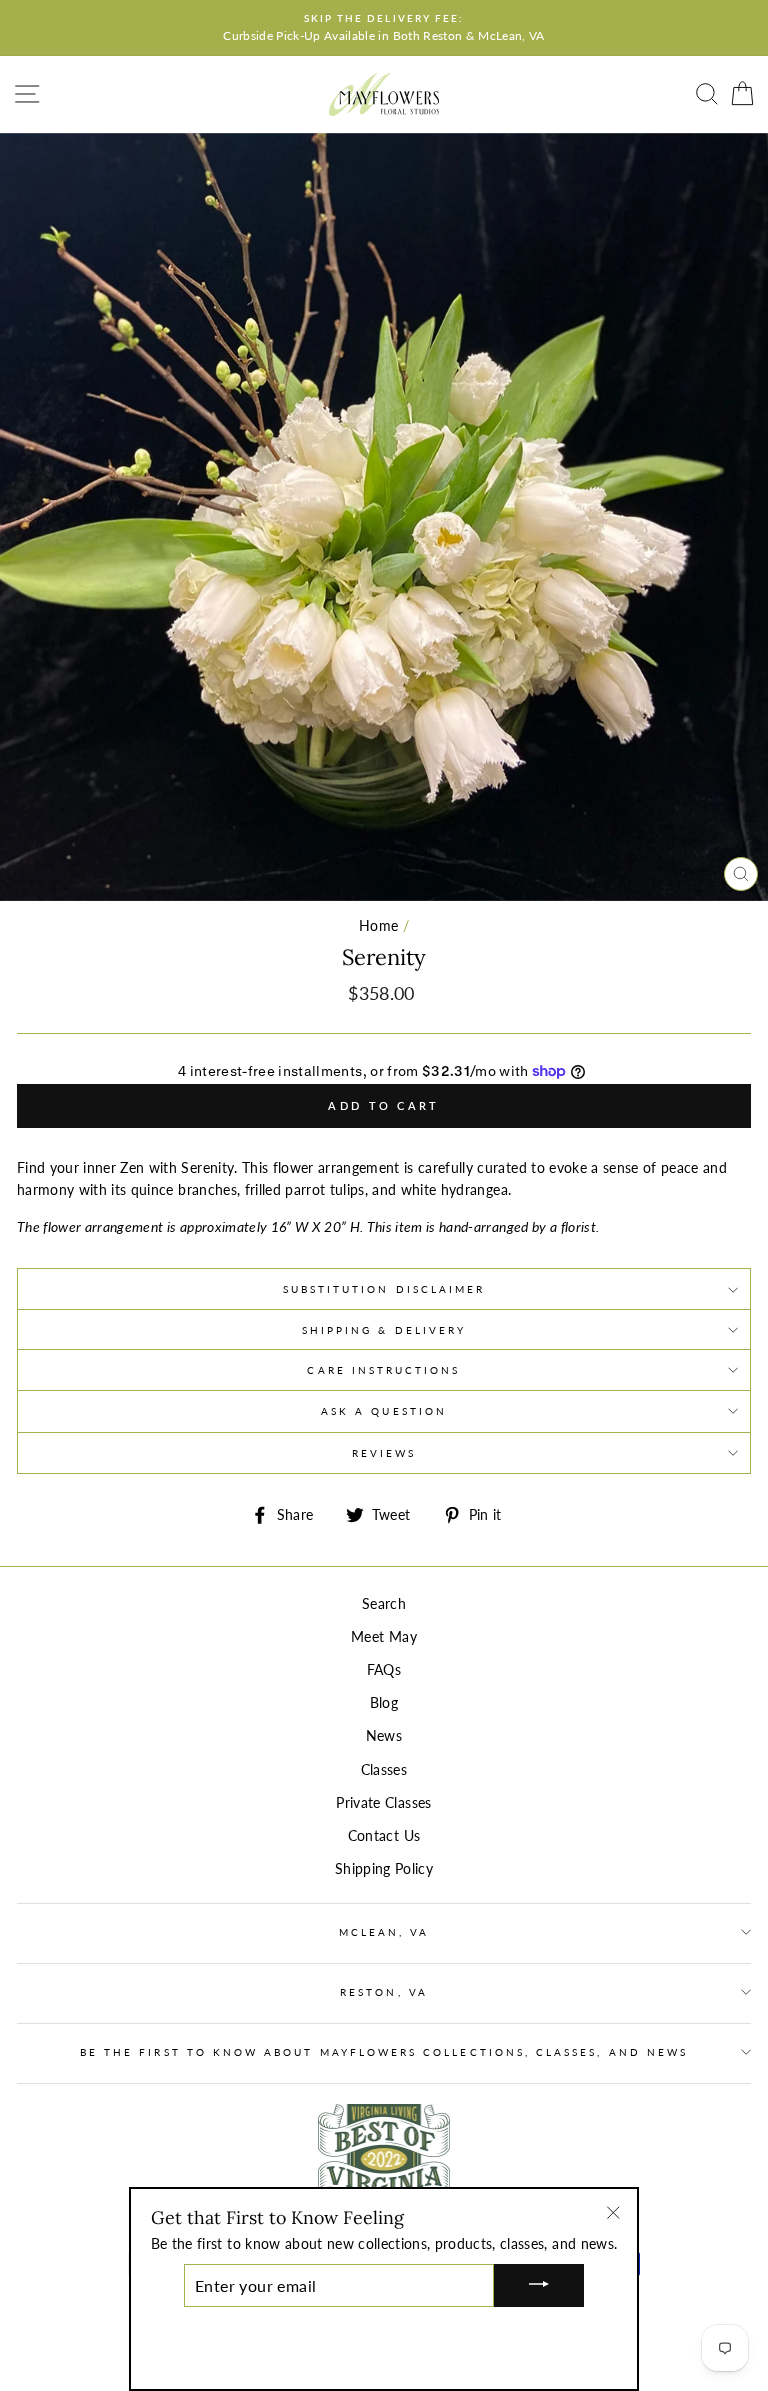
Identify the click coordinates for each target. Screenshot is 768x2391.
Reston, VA (384, 1992)
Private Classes (383, 1803)
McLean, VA (384, 1932)
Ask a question (384, 1411)
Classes (384, 1770)
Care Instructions (383, 1370)
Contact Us (384, 1836)
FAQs (384, 1670)
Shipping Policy (384, 1869)
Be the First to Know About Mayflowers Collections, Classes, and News (384, 2052)
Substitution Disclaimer (384, 1289)
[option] (384, 28)
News (384, 1736)
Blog (384, 1703)
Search (384, 1604)
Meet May (384, 1637)
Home (378, 926)
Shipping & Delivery (384, 1330)
